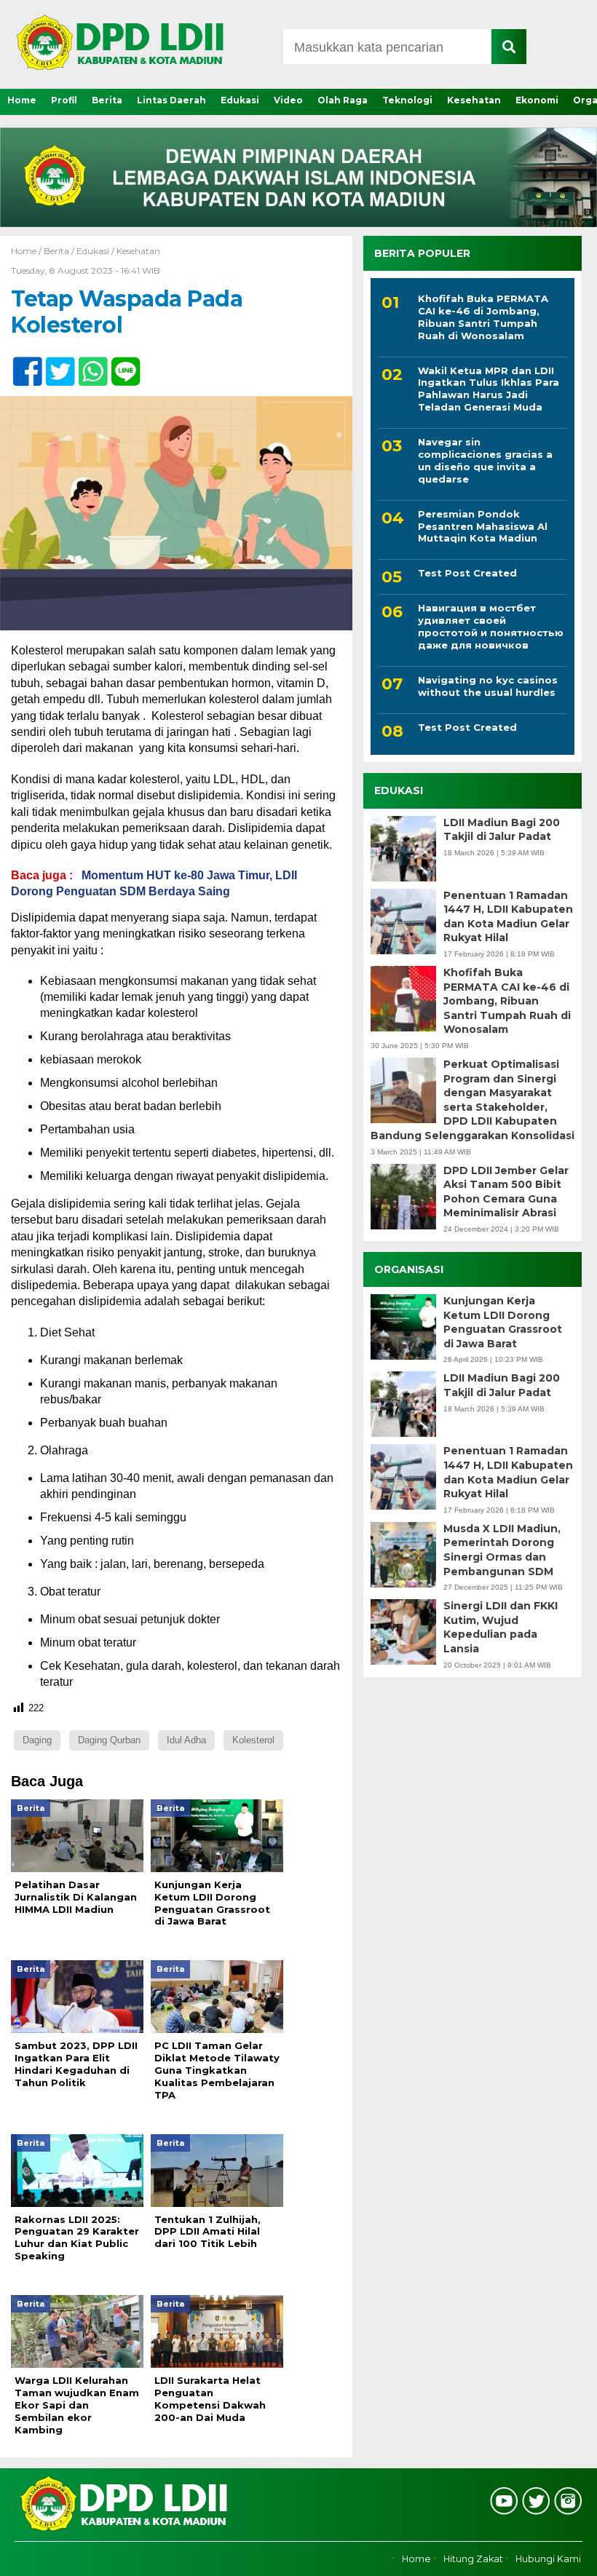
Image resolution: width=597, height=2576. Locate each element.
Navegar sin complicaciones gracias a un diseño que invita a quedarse (485, 460)
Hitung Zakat (473, 2559)
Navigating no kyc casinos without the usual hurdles (488, 686)
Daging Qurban (109, 1740)
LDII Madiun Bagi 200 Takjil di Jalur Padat (502, 830)
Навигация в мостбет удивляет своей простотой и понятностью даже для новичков (491, 626)
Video (288, 100)
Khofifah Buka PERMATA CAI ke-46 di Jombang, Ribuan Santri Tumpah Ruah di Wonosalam (483, 317)
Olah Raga (343, 100)
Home (22, 100)
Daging (37, 1740)
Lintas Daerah (171, 100)
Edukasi (240, 100)
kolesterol (253, 1740)
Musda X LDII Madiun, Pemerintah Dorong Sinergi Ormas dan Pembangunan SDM (502, 1550)
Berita (107, 100)
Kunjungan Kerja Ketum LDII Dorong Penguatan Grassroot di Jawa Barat (503, 1322)
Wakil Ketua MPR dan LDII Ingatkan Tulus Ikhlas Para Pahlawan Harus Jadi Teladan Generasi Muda (489, 389)
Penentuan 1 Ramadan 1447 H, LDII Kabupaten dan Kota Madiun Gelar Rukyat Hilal (508, 917)
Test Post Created (467, 573)
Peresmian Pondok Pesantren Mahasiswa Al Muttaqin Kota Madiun (483, 526)
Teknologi (407, 100)
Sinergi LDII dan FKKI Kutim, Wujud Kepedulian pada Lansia (501, 1627)
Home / (27, 251)
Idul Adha (186, 1740)
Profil (64, 100)
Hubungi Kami (548, 2559)
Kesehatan (474, 100)
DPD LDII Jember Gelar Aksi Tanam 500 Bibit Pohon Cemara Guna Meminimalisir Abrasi (506, 1192)
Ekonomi (537, 100)
